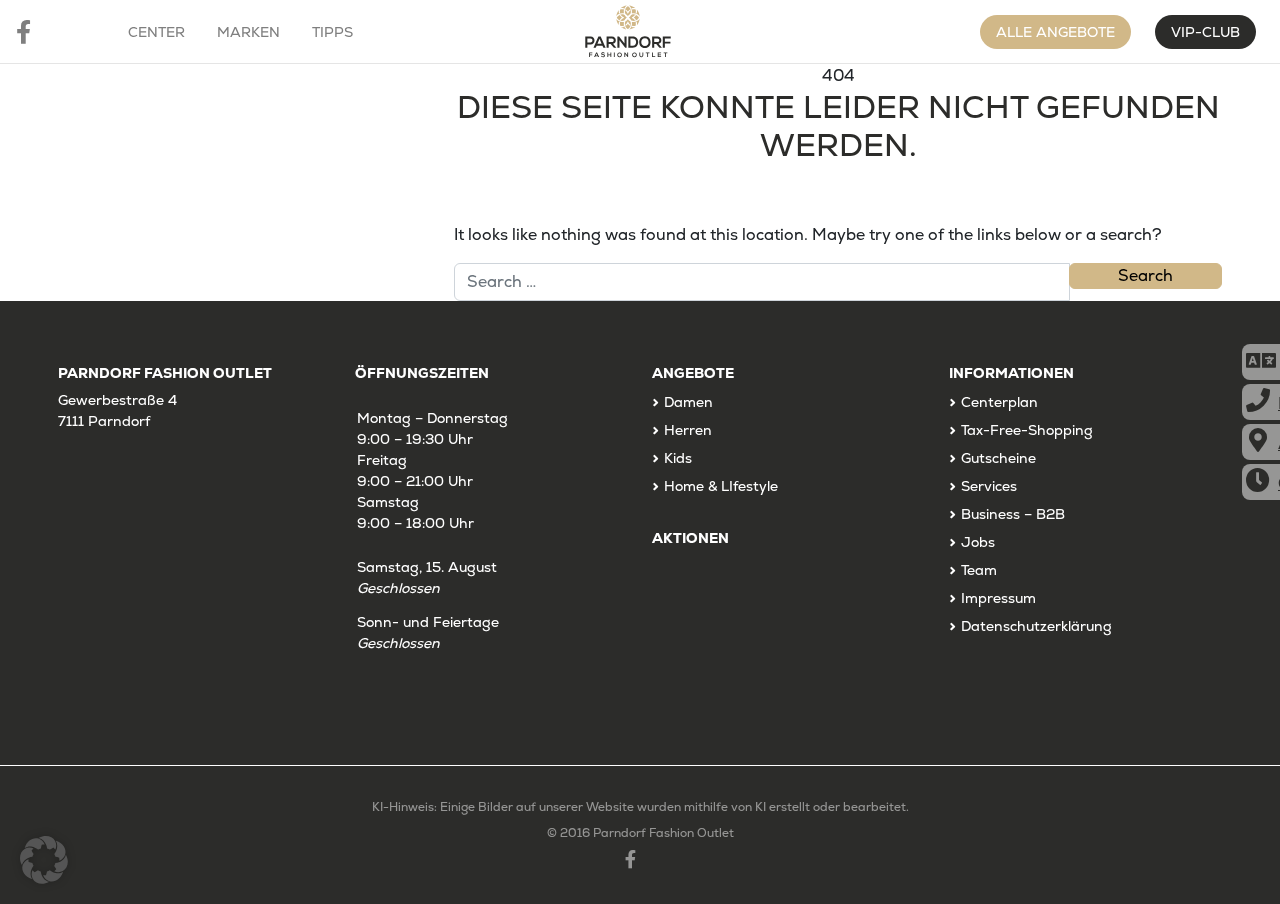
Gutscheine (998, 458)
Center (156, 32)
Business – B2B (1013, 514)
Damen (688, 402)
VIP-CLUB (1205, 32)
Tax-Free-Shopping (1027, 430)
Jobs (978, 542)
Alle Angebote (1055, 32)
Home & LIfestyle (721, 486)
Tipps (332, 32)
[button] (44, 860)
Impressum (998, 598)
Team (979, 570)
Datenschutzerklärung (1036, 626)
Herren (688, 430)
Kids (678, 458)
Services (989, 486)
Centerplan (999, 402)
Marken (248, 32)
